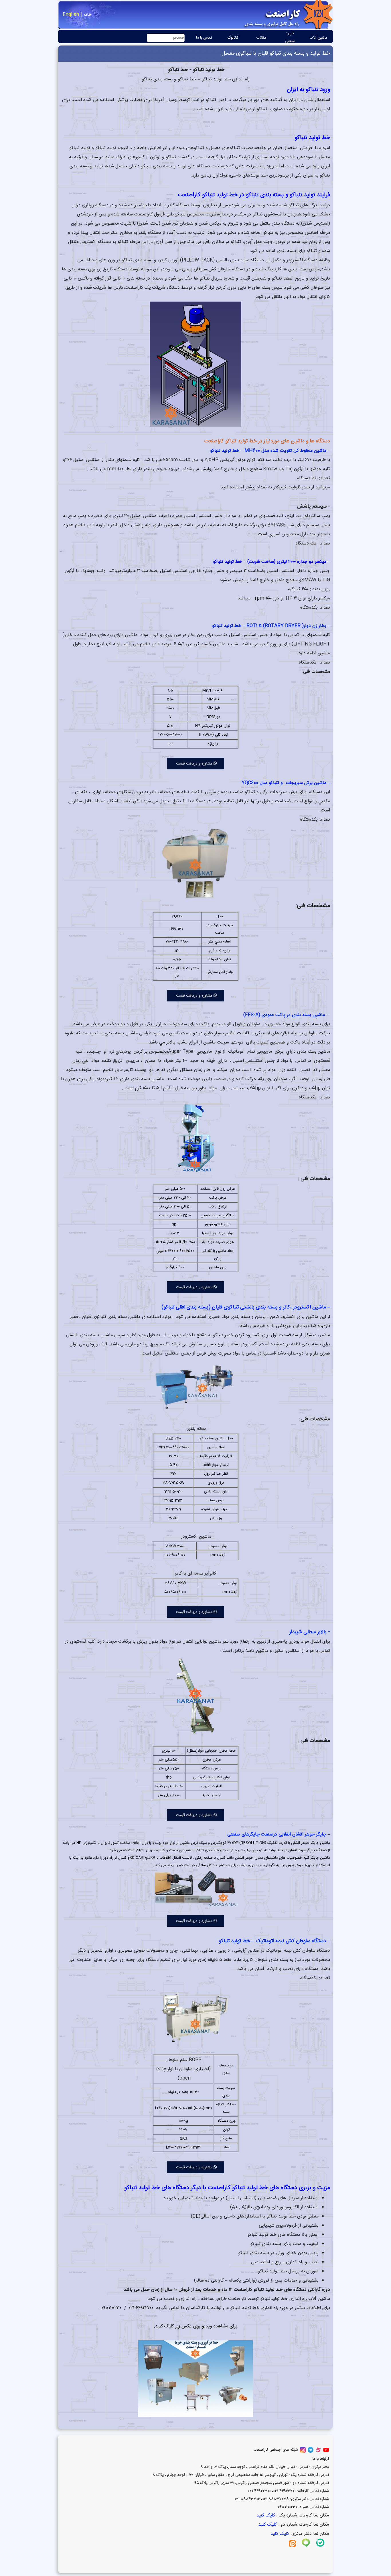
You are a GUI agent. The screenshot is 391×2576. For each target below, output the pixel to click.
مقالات (261, 38)
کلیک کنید (265, 2515)
